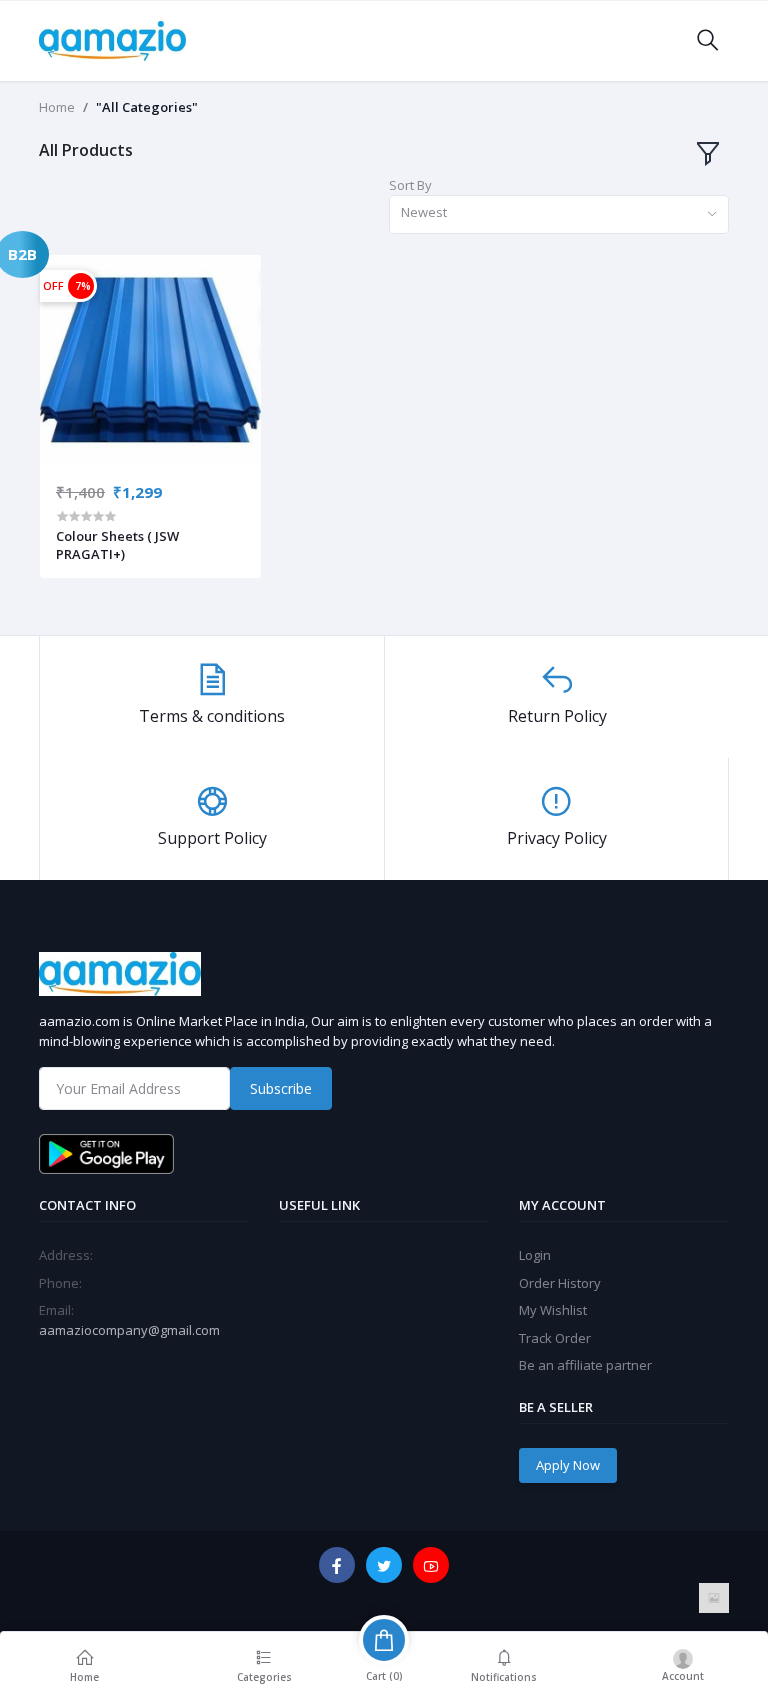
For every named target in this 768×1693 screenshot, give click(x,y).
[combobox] (559, 214)
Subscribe (281, 1088)
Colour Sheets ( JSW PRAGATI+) (117, 545)
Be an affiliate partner (585, 1365)
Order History (560, 1283)
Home (57, 107)
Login (535, 1255)
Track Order (555, 1338)
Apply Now (568, 1465)
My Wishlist (553, 1310)
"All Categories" (147, 107)
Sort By (410, 185)
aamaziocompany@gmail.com (129, 1330)
